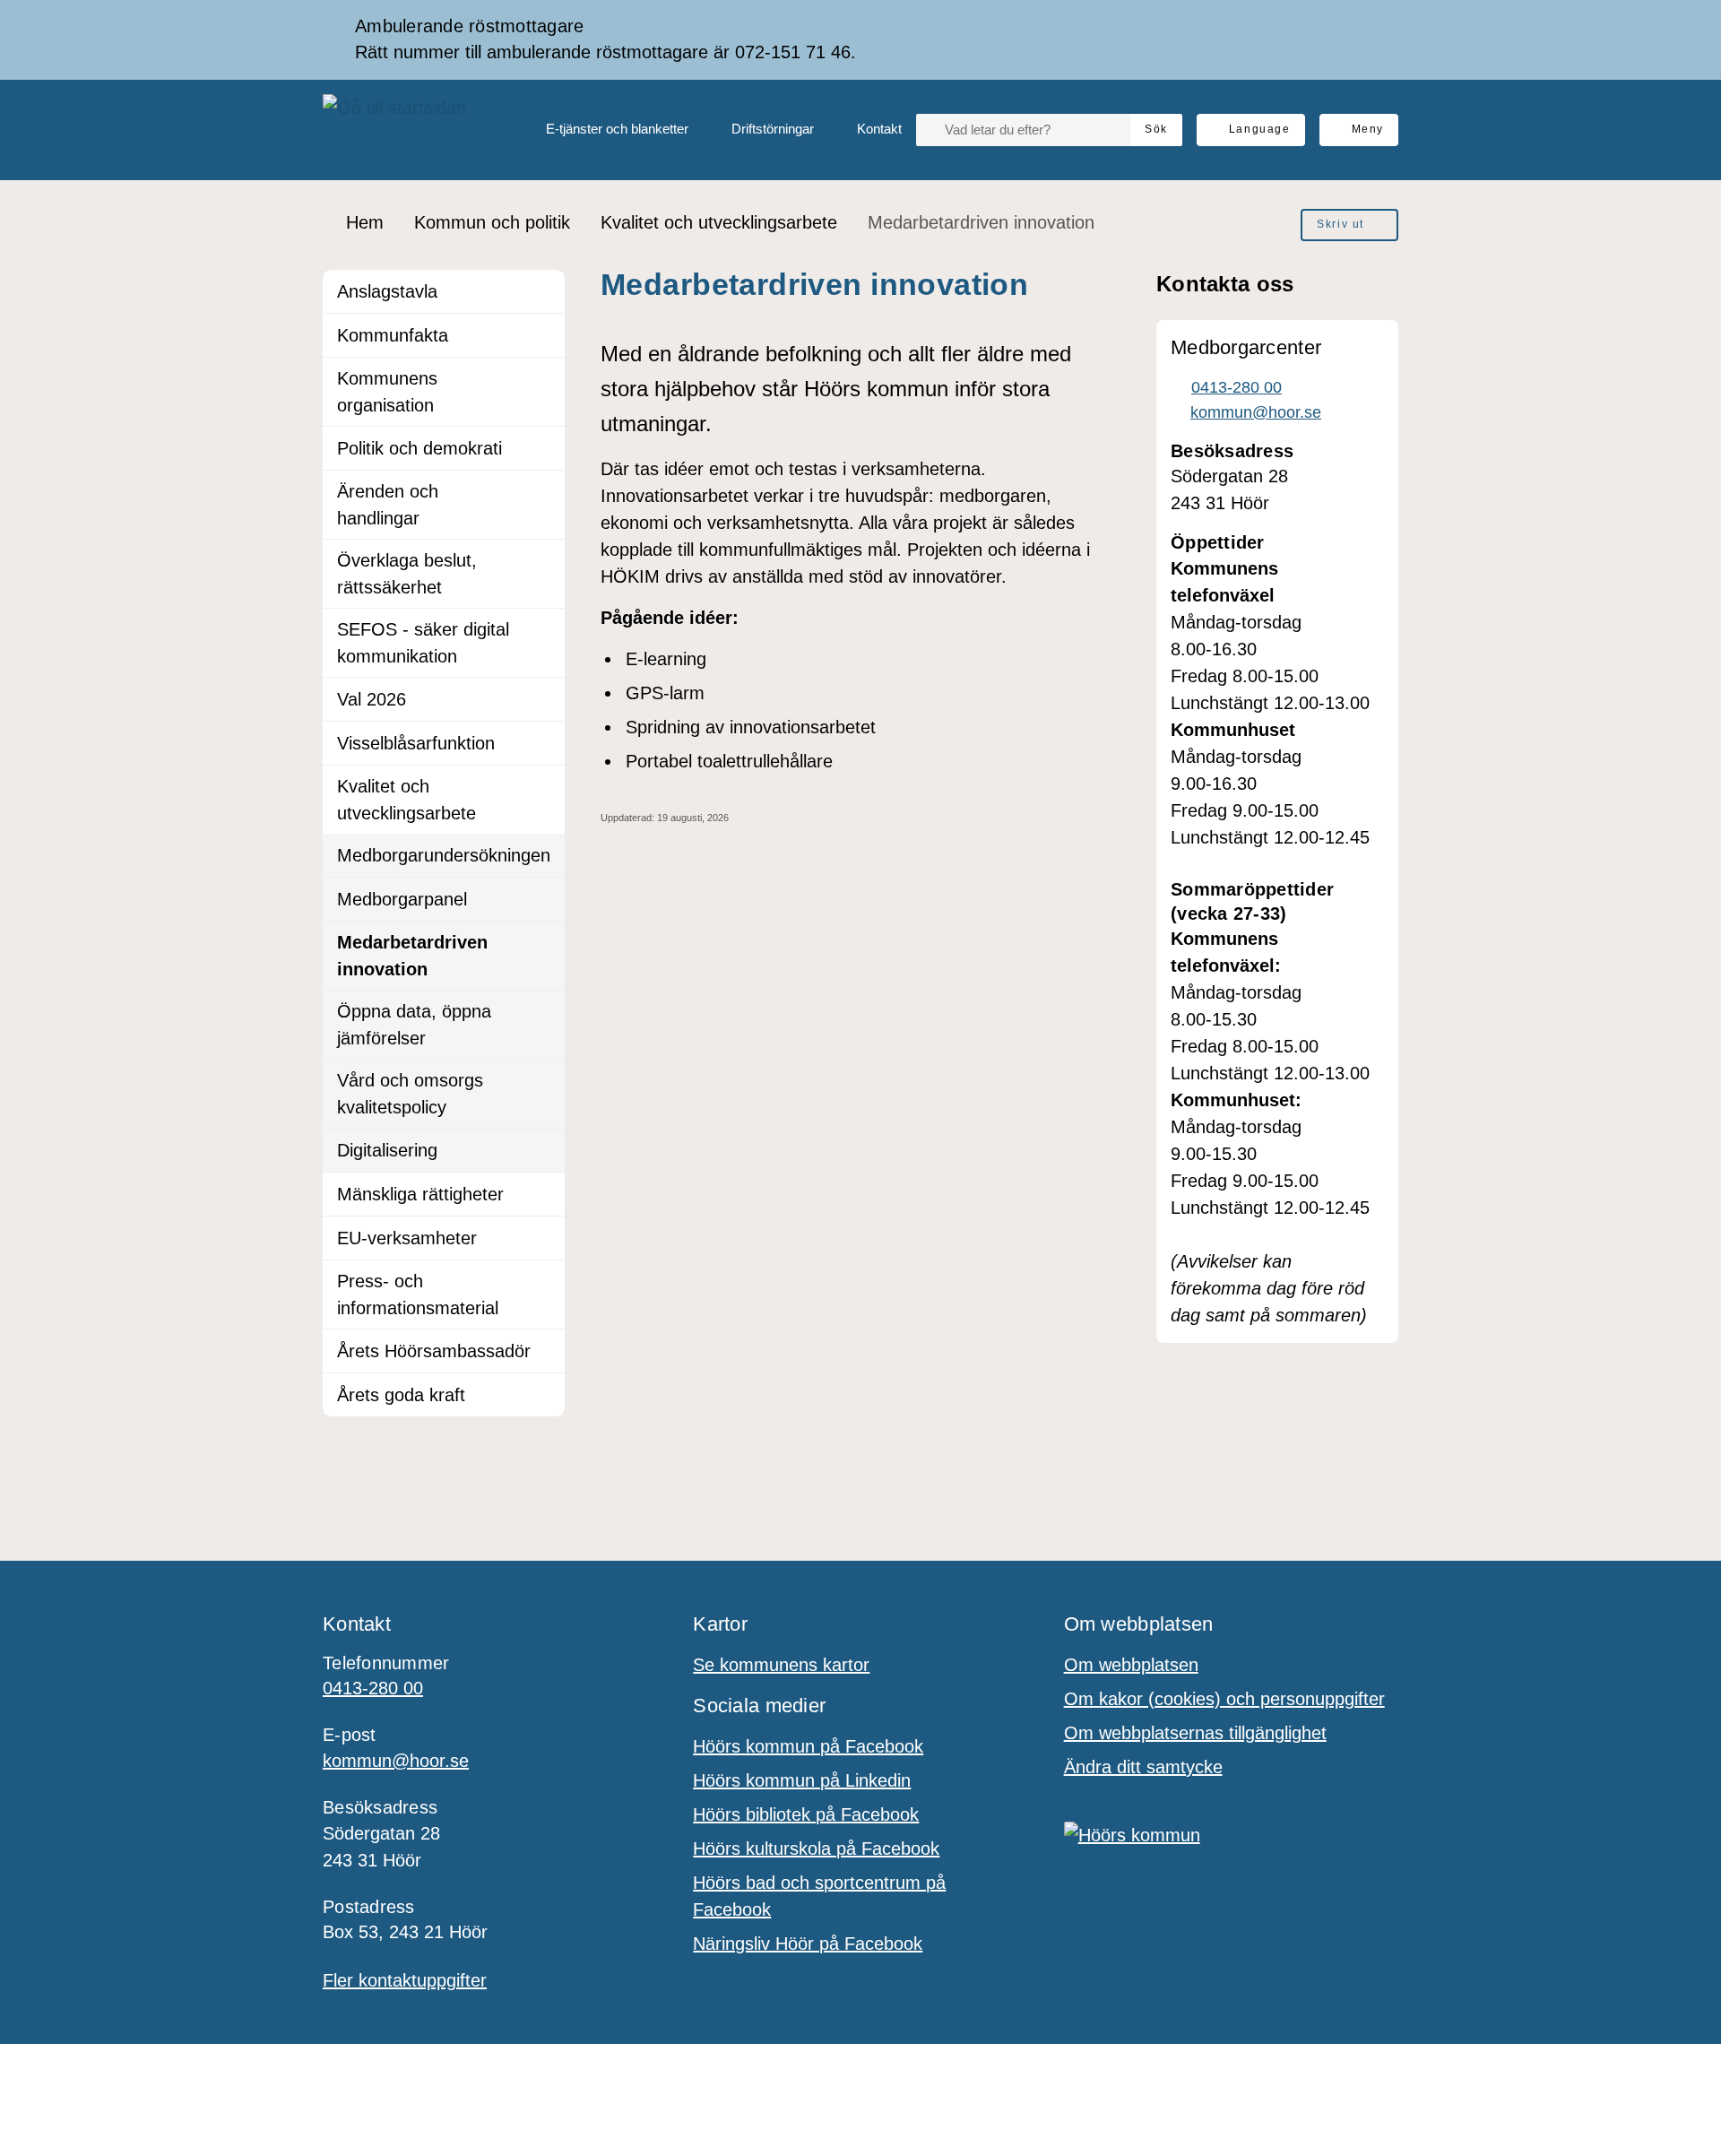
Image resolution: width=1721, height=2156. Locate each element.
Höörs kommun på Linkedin (802, 1780)
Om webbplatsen (1131, 1665)
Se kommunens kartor (781, 1665)
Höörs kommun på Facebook (808, 1746)
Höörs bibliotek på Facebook (806, 1814)
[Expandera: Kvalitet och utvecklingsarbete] (543, 787)
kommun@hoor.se (396, 1761)
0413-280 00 (373, 1688)
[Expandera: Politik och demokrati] (543, 448)
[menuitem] (603, 130)
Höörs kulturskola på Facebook (816, 1849)
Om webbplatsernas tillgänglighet (1195, 1733)
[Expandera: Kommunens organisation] (543, 379)
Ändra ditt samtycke (1143, 1767)
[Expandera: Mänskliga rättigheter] (543, 1194)
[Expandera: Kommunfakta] (543, 335)
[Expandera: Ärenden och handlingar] (543, 492)
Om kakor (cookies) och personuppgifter (1224, 1699)
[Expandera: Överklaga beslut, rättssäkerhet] (543, 561)
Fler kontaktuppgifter (405, 1980)
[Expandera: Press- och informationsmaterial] (543, 1282)
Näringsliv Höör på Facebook (808, 1944)
